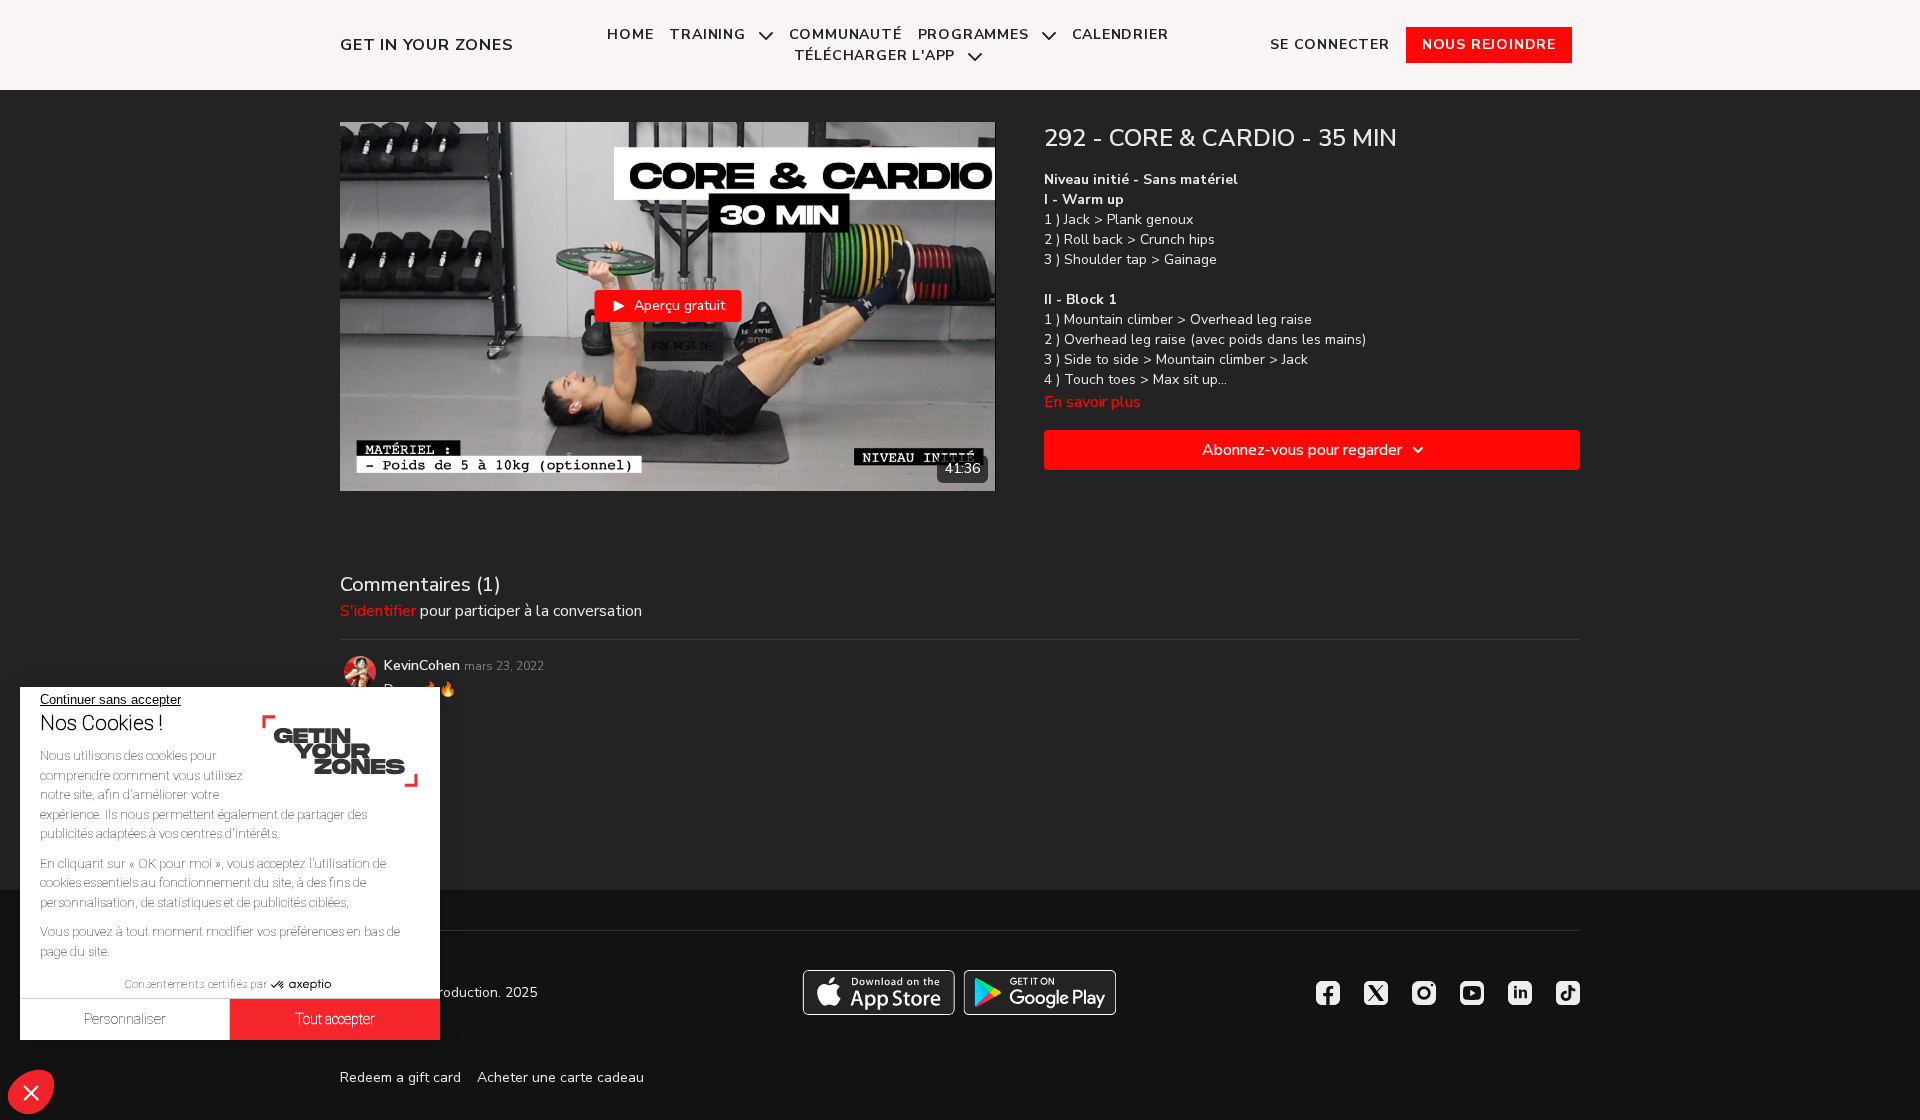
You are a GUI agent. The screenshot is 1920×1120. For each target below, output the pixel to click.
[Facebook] (1328, 993)
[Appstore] (878, 992)
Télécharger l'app (877, 55)
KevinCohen (422, 665)
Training (709, 34)
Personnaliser (125, 1019)
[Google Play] (1040, 992)
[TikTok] (1568, 993)
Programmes (976, 34)
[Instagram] (1424, 993)
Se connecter (1330, 44)
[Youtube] (1472, 993)
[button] (31, 1092)
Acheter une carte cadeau (560, 1077)
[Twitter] (1376, 993)
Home (630, 34)
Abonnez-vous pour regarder (1302, 450)
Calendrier (1120, 34)
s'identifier (378, 611)
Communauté (845, 34)
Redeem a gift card (400, 1077)
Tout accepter (335, 1019)
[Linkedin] (1520, 993)
